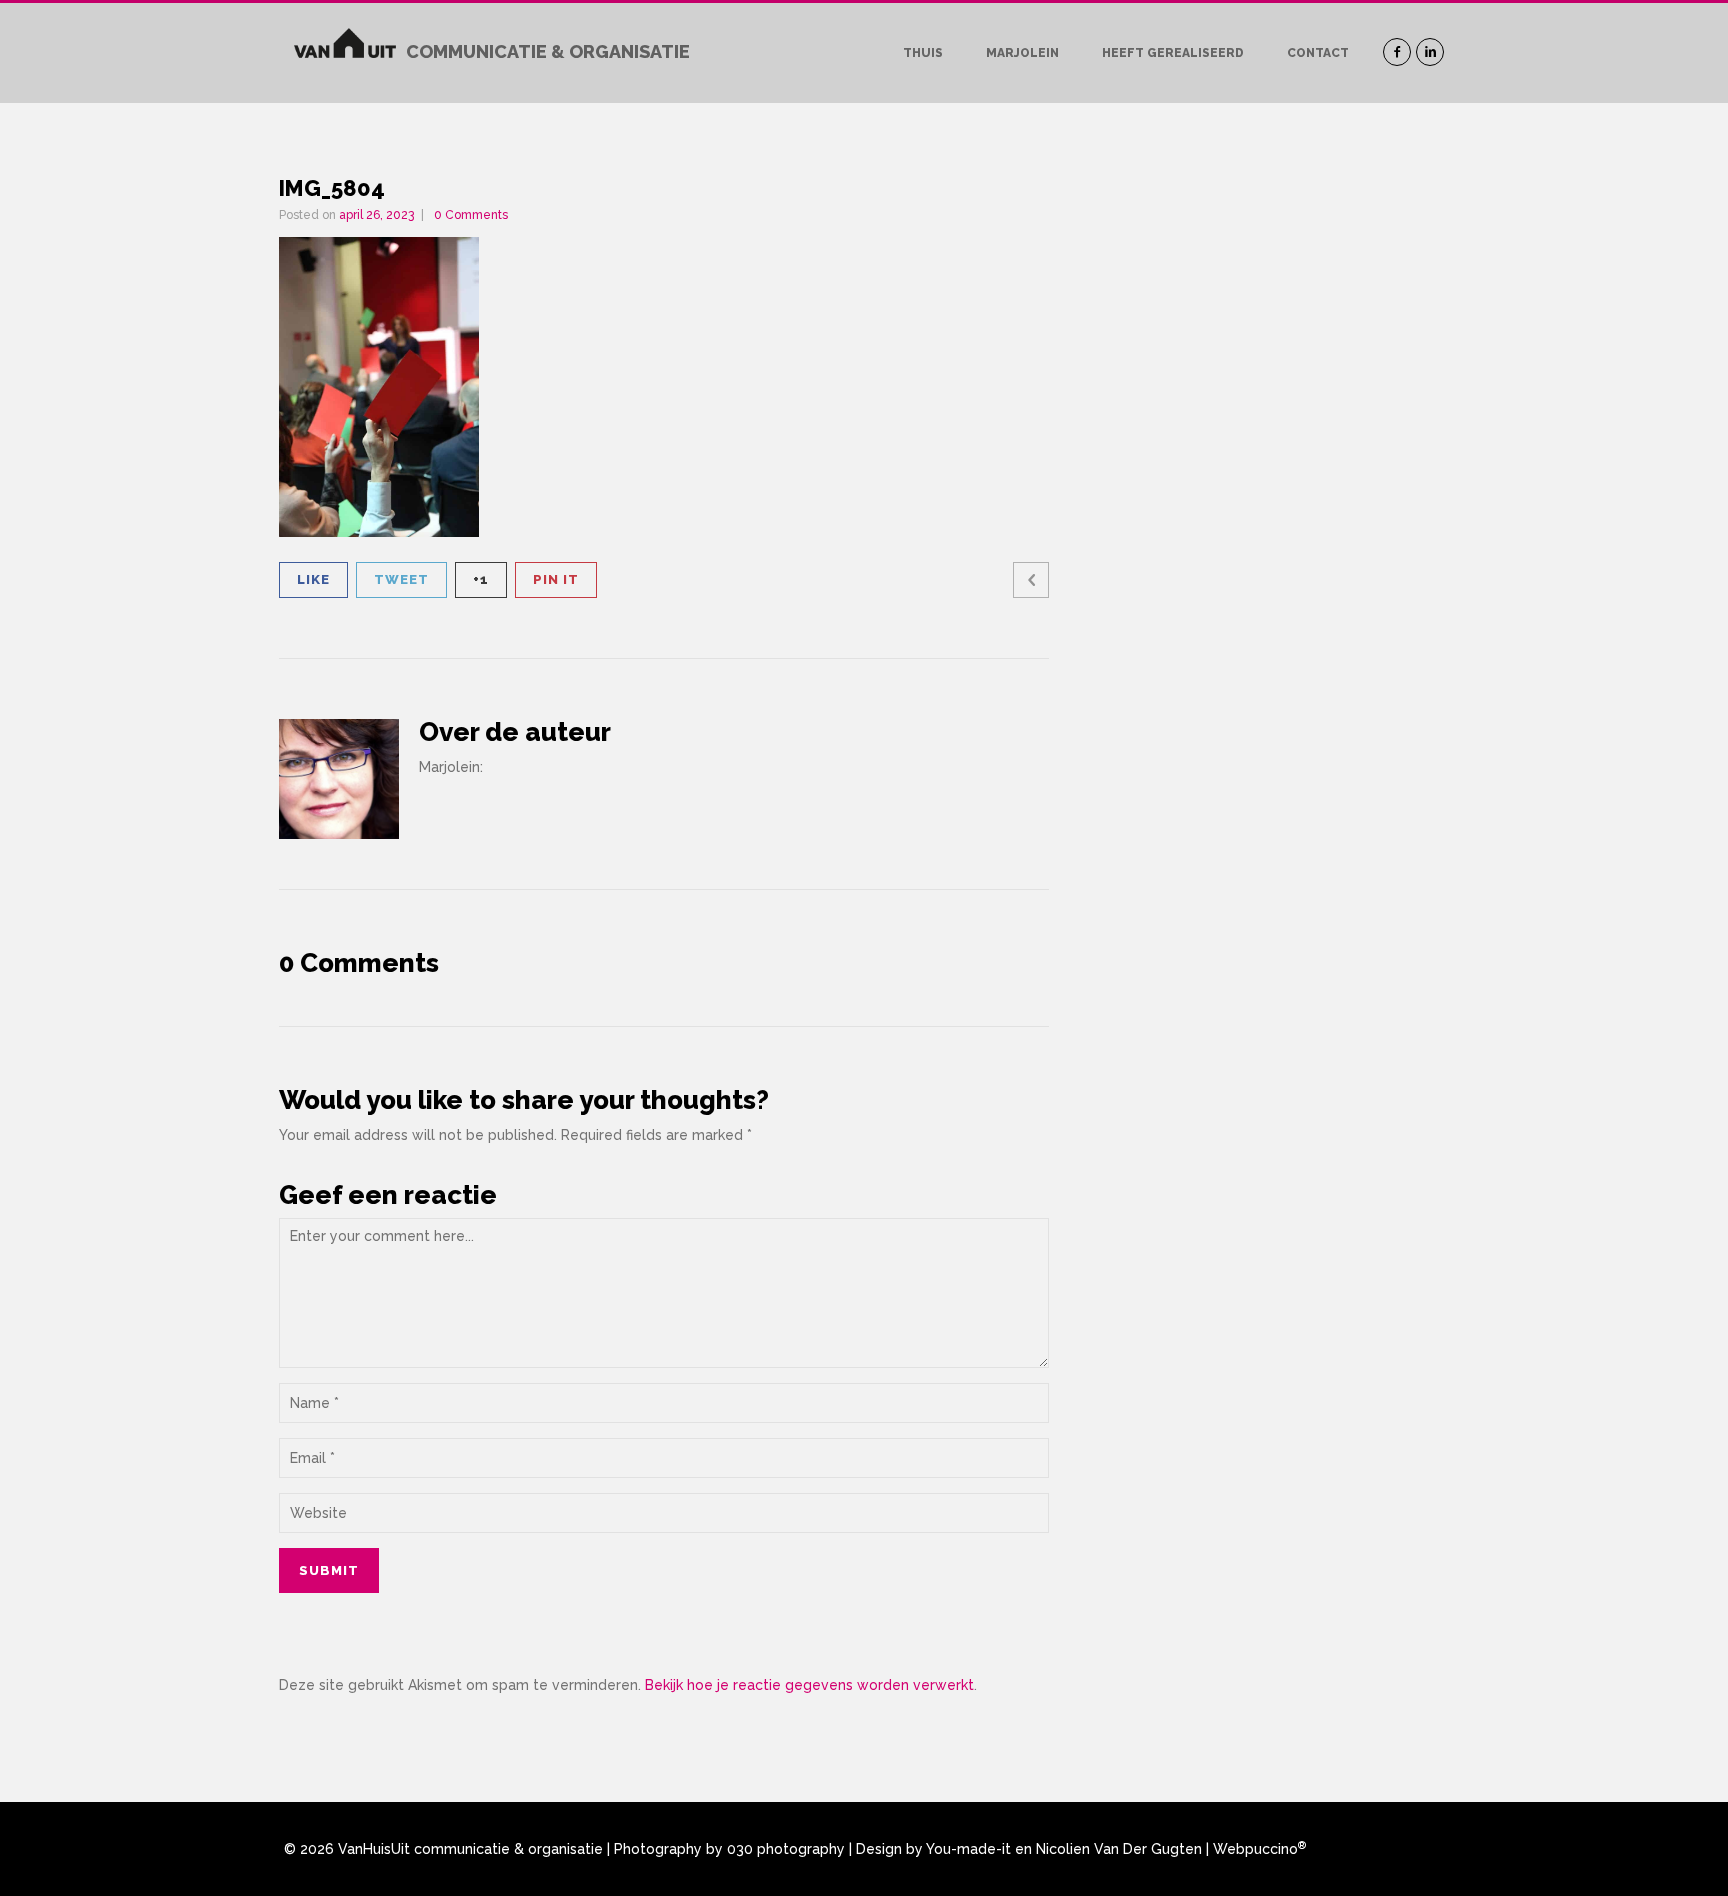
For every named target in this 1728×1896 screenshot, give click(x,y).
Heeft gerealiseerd (1173, 53)
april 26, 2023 (376, 215)
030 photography (786, 1849)
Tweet (401, 579)
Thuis (923, 53)
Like (313, 579)
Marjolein (1022, 53)
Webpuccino (1259, 1849)
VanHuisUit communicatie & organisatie (470, 1849)
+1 (481, 579)
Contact (1318, 53)
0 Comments (471, 215)
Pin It (556, 579)
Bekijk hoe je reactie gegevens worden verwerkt (809, 1685)
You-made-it (968, 1849)
